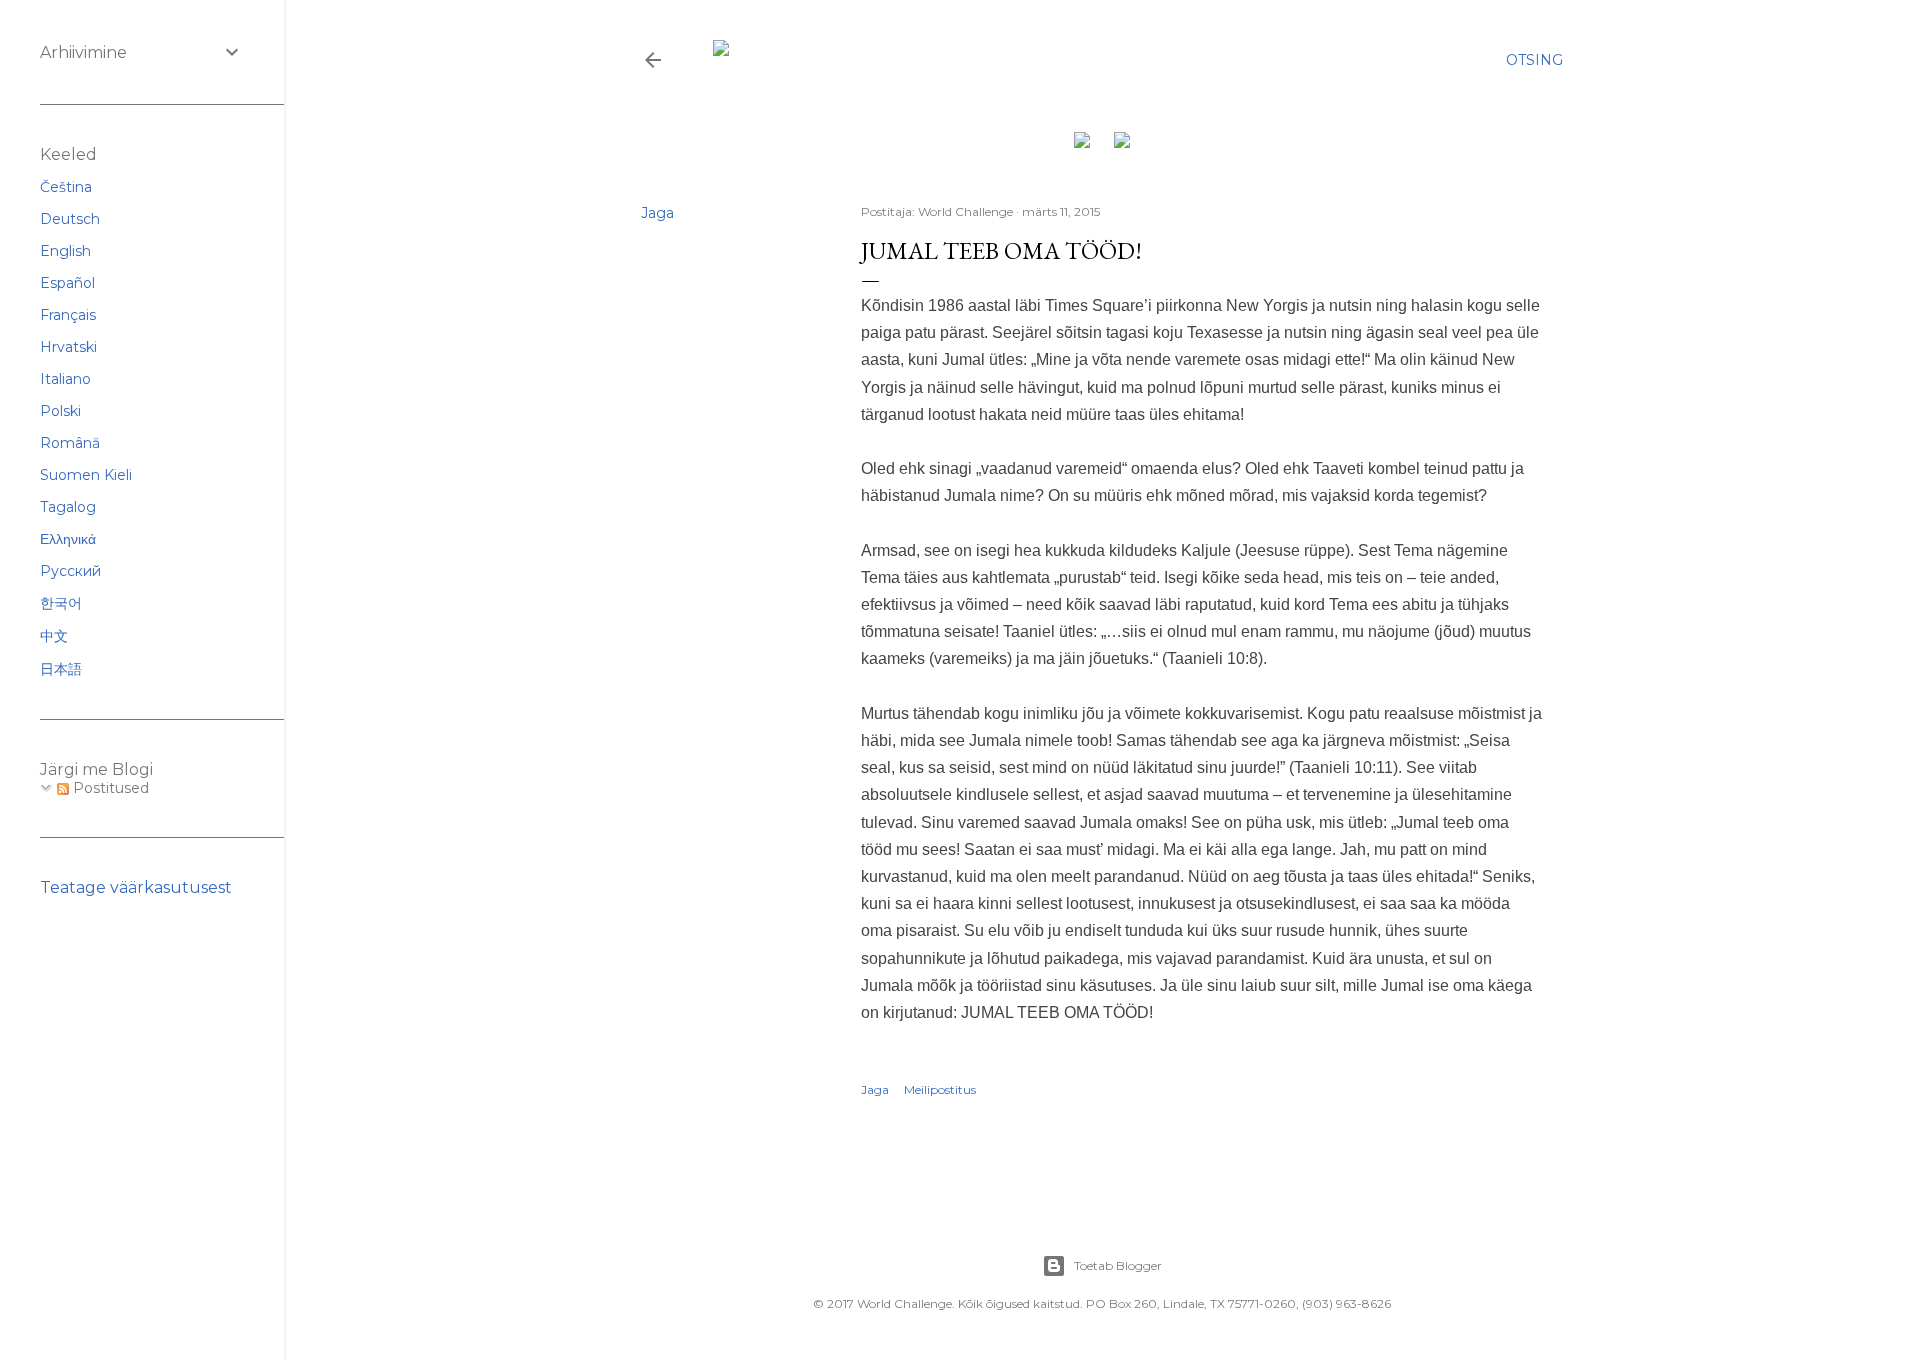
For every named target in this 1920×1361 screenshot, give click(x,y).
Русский (70, 571)
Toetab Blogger (1118, 1265)
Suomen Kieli (86, 475)
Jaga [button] (657, 213)
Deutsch (70, 219)
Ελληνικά (68, 539)
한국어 (61, 603)
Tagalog (68, 507)
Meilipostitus (940, 1089)
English (65, 251)
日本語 (61, 669)
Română (70, 443)
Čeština (66, 187)
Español (67, 283)
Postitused (109, 788)
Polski (60, 411)
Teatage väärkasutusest (136, 887)
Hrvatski (68, 347)
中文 (54, 636)
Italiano (65, 379)
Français (68, 315)
